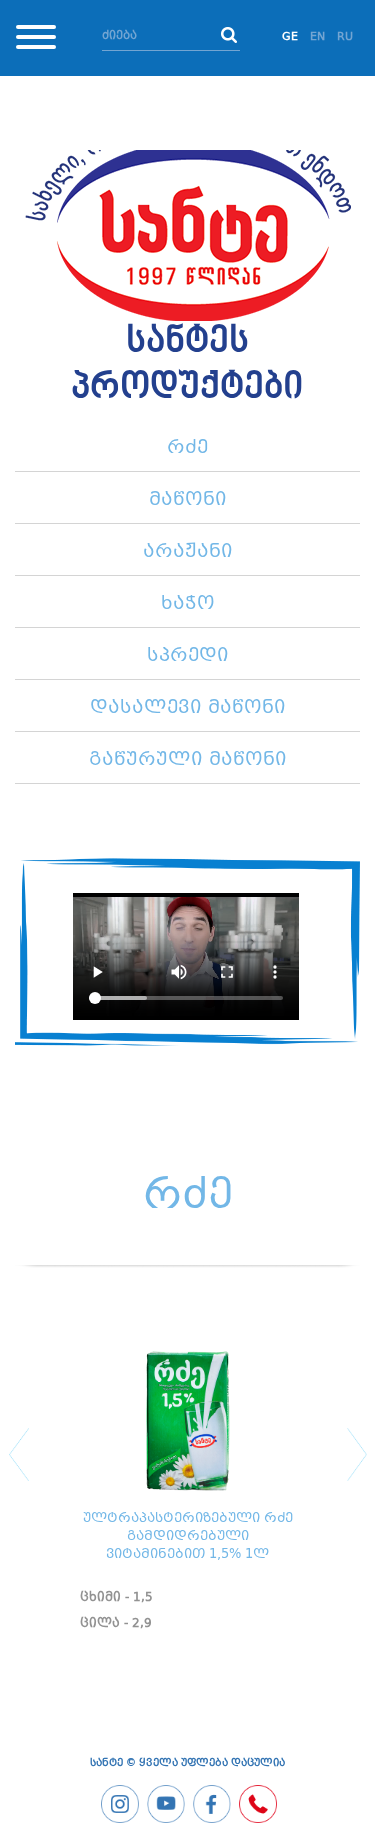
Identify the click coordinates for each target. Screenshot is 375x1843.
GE (290, 37)
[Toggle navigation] (36, 40)
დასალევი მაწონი (188, 708)
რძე (187, 448)
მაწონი (188, 500)
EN (317, 37)
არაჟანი (188, 552)
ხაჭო (188, 604)
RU (345, 37)
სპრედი (188, 656)
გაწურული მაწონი (188, 760)
